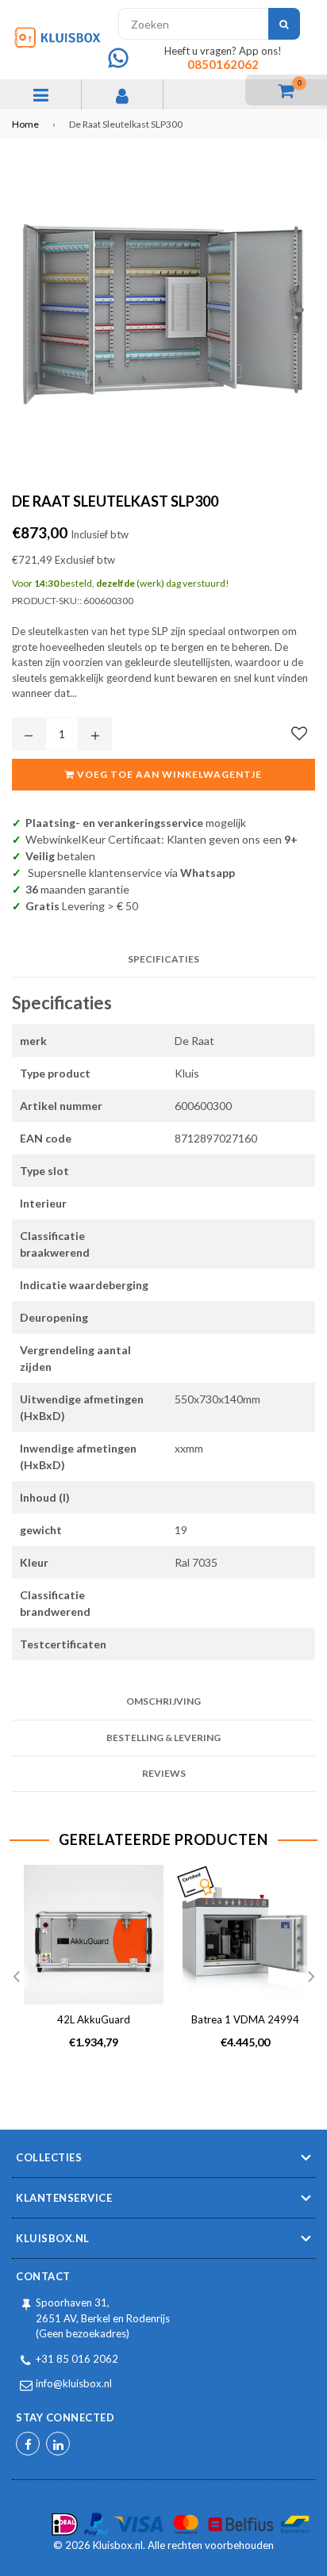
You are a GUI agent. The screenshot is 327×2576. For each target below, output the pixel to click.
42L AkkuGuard (94, 2019)
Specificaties (163, 959)
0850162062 (223, 64)
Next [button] (311, 1977)
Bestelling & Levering (163, 1738)
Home (25, 124)
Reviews (164, 1773)
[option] (88, 1970)
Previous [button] (16, 1977)
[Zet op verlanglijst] (299, 733)
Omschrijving (163, 1701)
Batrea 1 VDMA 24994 (245, 2019)
